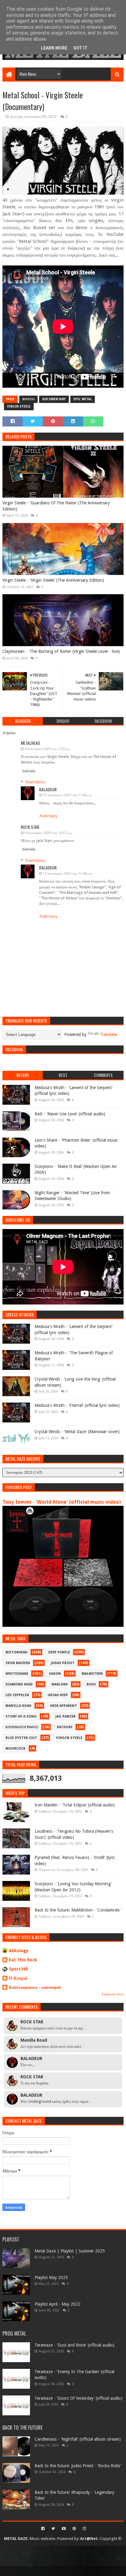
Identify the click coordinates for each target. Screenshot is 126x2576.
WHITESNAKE (17, 1674)
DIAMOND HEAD (19, 1684)
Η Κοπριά (18, 1978)
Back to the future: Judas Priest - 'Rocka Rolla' (78, 2466)
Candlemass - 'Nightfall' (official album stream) (78, 2439)
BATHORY (65, 1727)
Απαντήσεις (35, 782)
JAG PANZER (65, 1716)
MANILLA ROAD (19, 1706)
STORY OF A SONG (21, 1716)
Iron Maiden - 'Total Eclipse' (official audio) (75, 1805)
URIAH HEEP (58, 1695)
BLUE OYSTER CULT (21, 1738)
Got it (80, 48)
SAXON (55, 1674)
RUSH (91, 1684)
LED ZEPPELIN (17, 1695)
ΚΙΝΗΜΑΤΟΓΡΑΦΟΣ (22, 1727)
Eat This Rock (23, 1960)
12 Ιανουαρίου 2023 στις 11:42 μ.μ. (68, 795)
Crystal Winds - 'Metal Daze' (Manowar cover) (77, 1432)
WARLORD (60, 1684)
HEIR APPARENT (64, 1706)
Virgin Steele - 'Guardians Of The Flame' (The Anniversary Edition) (56, 506)
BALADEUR (48, 789)
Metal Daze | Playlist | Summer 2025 (70, 2251)
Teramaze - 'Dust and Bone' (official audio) (74, 2345)
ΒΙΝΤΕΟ (28, 399)
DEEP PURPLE (59, 1652)
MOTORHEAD (17, 1652)
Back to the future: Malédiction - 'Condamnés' (78, 1910)
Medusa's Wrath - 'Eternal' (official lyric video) (77, 1405)
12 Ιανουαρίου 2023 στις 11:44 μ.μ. (68, 874)
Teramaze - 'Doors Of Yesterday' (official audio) (78, 2398)
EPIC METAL (83, 399)
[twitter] (53, 2529)
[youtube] (64, 2529)
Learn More (54, 48)
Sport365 (19, 1969)
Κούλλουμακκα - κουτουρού (35, 1987)
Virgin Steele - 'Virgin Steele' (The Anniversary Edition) (53, 580)
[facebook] (43, 2529)
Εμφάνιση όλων (113, 1994)
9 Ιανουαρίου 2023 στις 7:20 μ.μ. (48, 749)
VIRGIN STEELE (19, 406)
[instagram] (84, 2529)
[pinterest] (74, 2529)
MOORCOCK (15, 1749)
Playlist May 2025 (51, 2278)
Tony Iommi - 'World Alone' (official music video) (62, 1502)
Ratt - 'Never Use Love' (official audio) (70, 1114)
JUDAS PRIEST (63, 1663)
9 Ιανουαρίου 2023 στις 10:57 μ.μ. (48, 833)
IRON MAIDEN (18, 1663)
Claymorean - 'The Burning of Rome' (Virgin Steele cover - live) (61, 651)
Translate (109, 1034)
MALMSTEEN (92, 1674)
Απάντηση (29, 771)
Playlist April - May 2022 (57, 2304)
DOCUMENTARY (54, 399)
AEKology (19, 1951)
